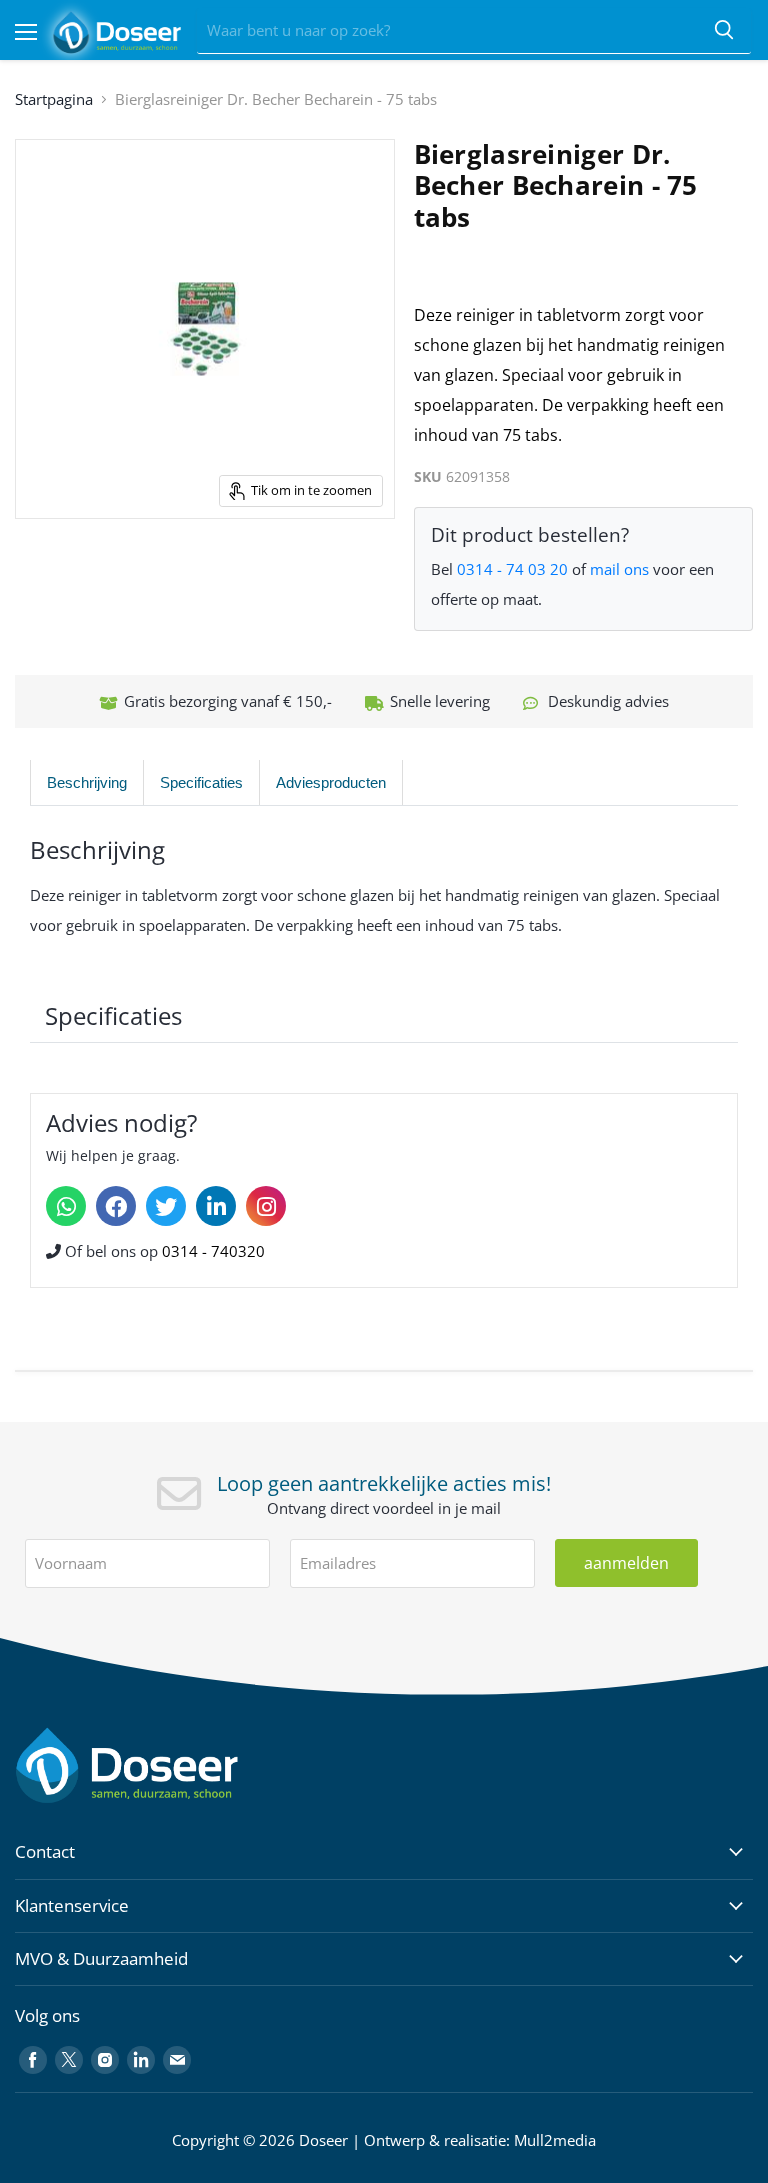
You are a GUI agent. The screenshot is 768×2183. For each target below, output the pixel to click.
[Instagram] (266, 1206)
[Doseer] (165, 1765)
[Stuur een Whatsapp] (66, 1206)
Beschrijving (87, 782)
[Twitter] (166, 1206)
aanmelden (626, 1563)
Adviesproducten (331, 782)
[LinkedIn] (216, 1206)
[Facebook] (116, 1206)
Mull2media (555, 2140)
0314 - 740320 (213, 1251)
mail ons (619, 569)
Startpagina (54, 99)
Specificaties (201, 782)
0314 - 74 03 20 (512, 569)
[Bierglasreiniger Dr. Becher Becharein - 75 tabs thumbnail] (55, 569)
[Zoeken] (724, 31)
